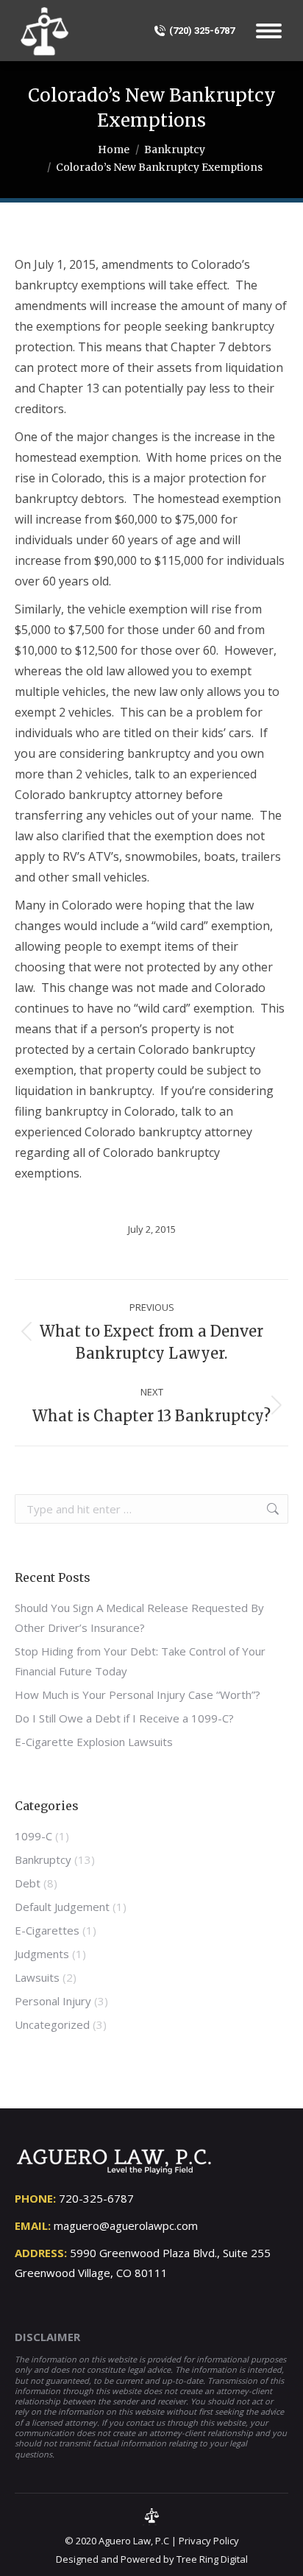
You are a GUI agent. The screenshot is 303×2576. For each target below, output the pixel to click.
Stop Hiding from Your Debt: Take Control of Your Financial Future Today (140, 1661)
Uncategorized (52, 2024)
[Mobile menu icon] (269, 31)
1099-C (33, 1836)
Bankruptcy (43, 1859)
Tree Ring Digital (212, 2559)
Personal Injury (53, 2001)
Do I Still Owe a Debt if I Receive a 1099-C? (124, 1718)
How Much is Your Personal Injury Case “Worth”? (138, 1695)
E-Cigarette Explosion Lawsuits (94, 1742)
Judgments (42, 1954)
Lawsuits (37, 1977)
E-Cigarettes (47, 1930)
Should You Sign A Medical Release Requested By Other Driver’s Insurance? (139, 1618)
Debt (28, 1883)
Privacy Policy (209, 2541)
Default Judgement (62, 1907)
